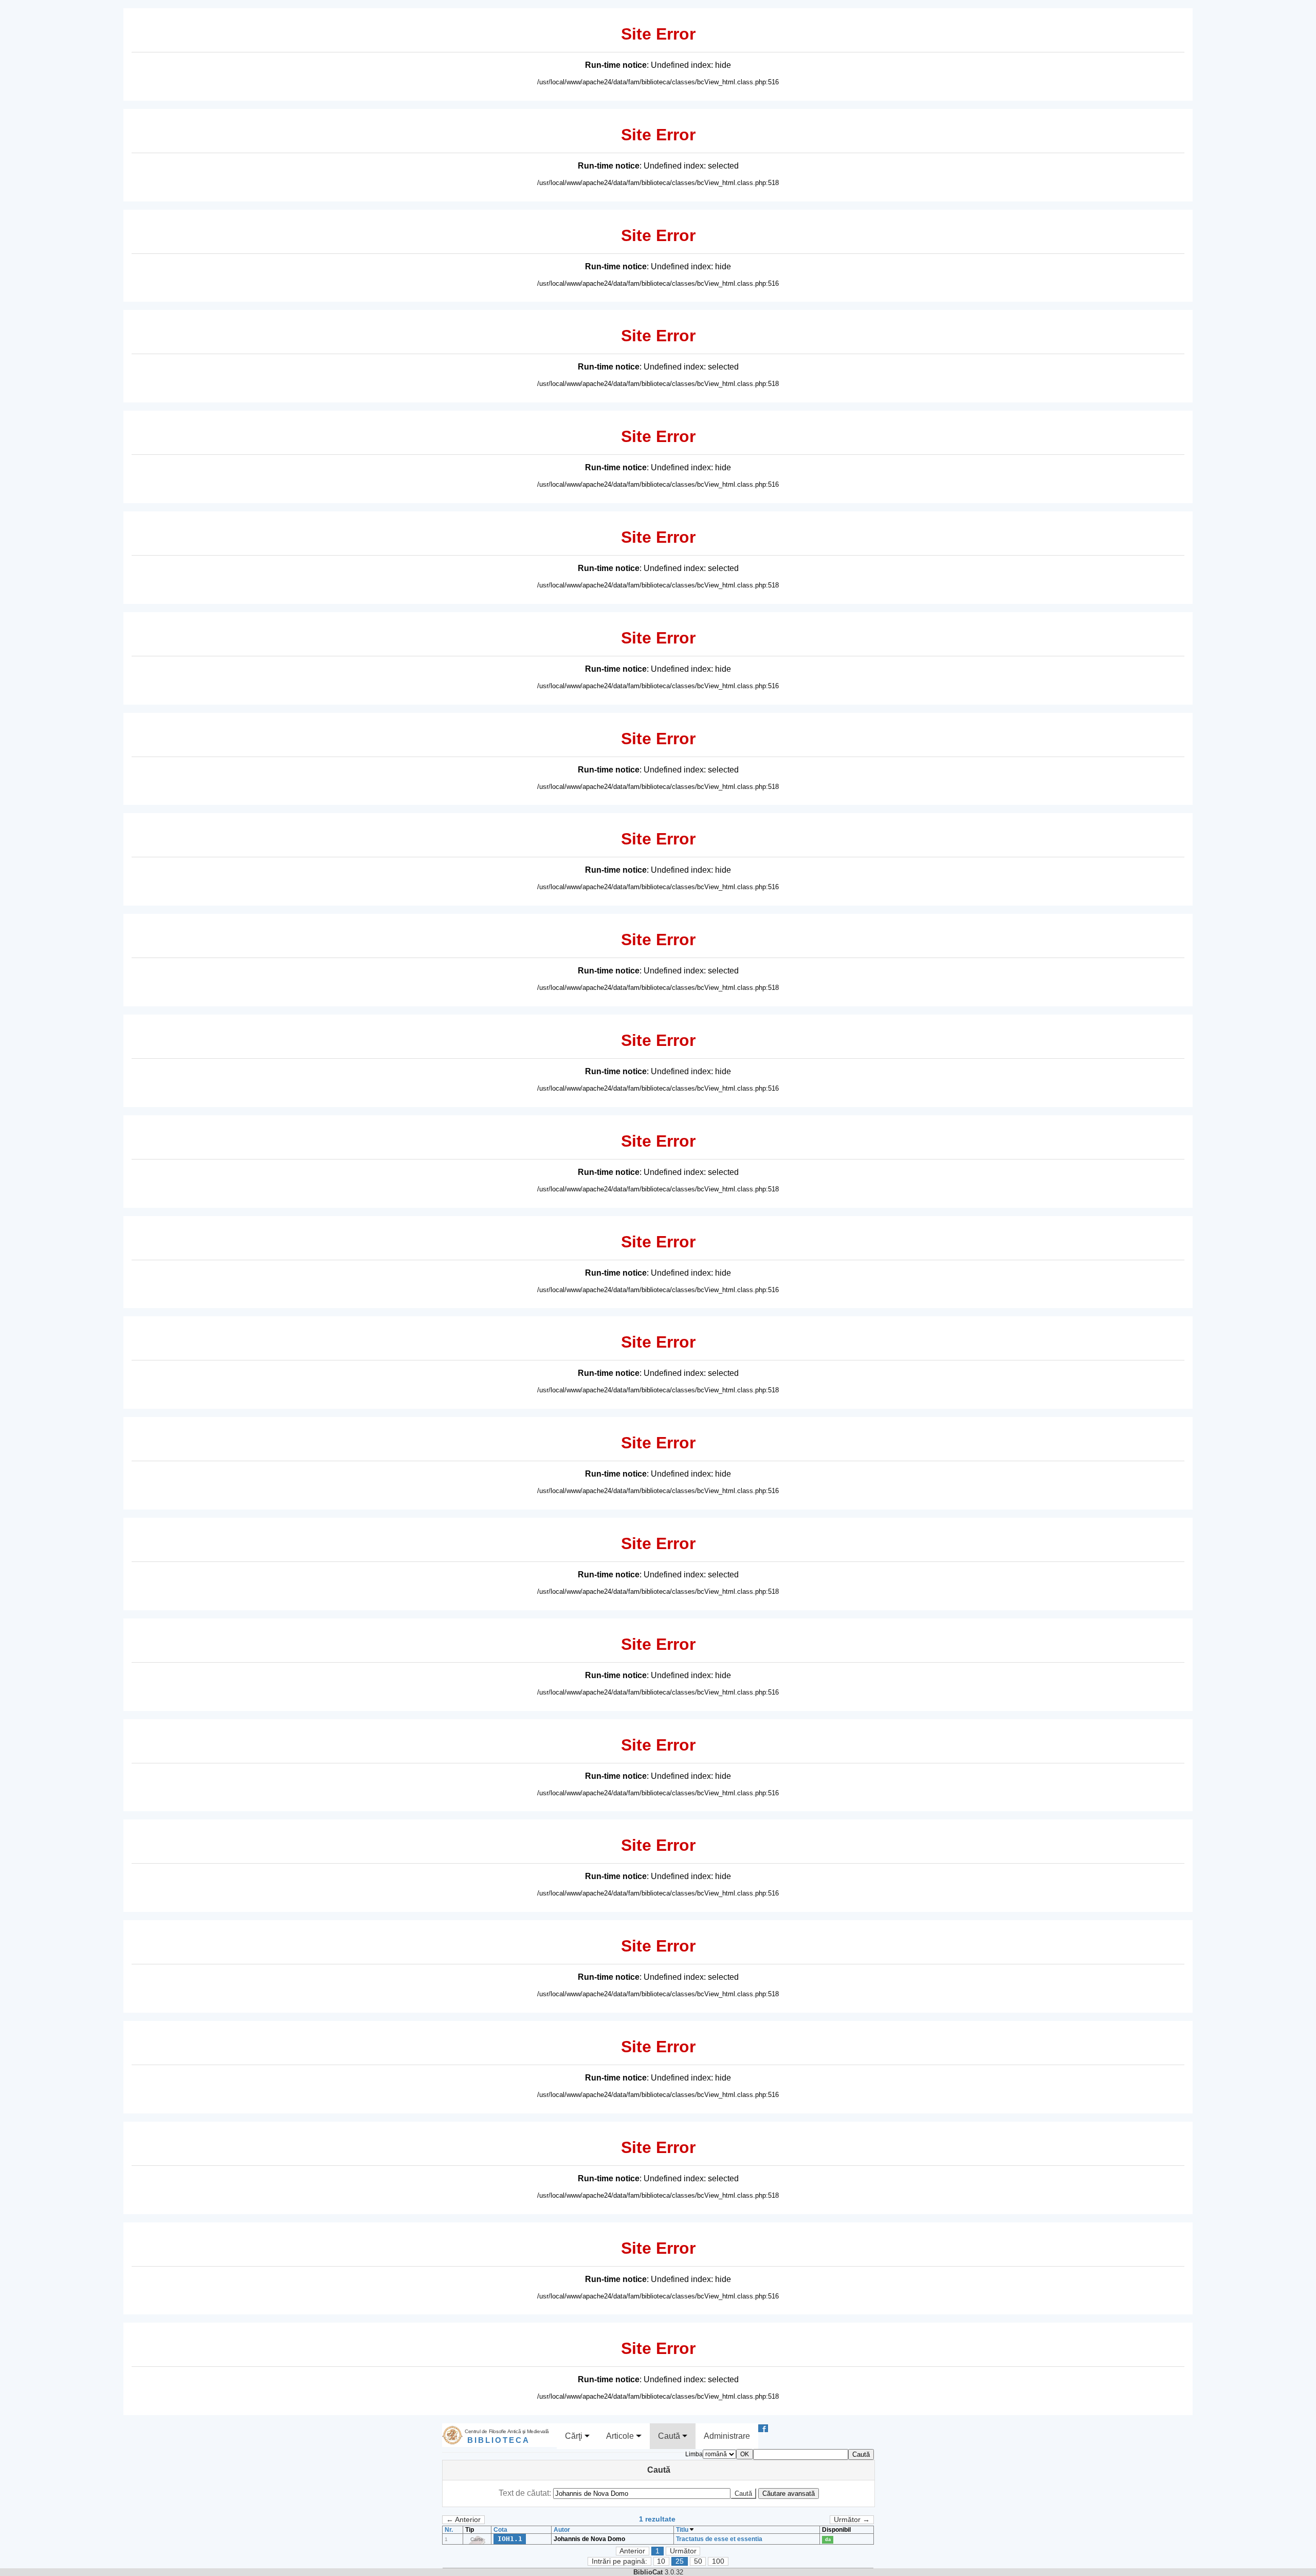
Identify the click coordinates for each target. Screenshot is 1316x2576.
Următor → (852, 2520)
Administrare (727, 2436)
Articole (621, 2436)
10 (661, 2561)
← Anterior (463, 2520)
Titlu (683, 2530)
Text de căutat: (526, 2493)
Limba (694, 2454)
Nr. (449, 2530)
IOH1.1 (510, 2539)
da (828, 2540)
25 (680, 2561)
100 (718, 2561)
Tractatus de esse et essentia (719, 2539)
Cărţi (575, 2436)
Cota (500, 2530)
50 (698, 2561)
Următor (683, 2551)
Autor (562, 2530)
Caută (670, 2436)
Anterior (632, 2551)
